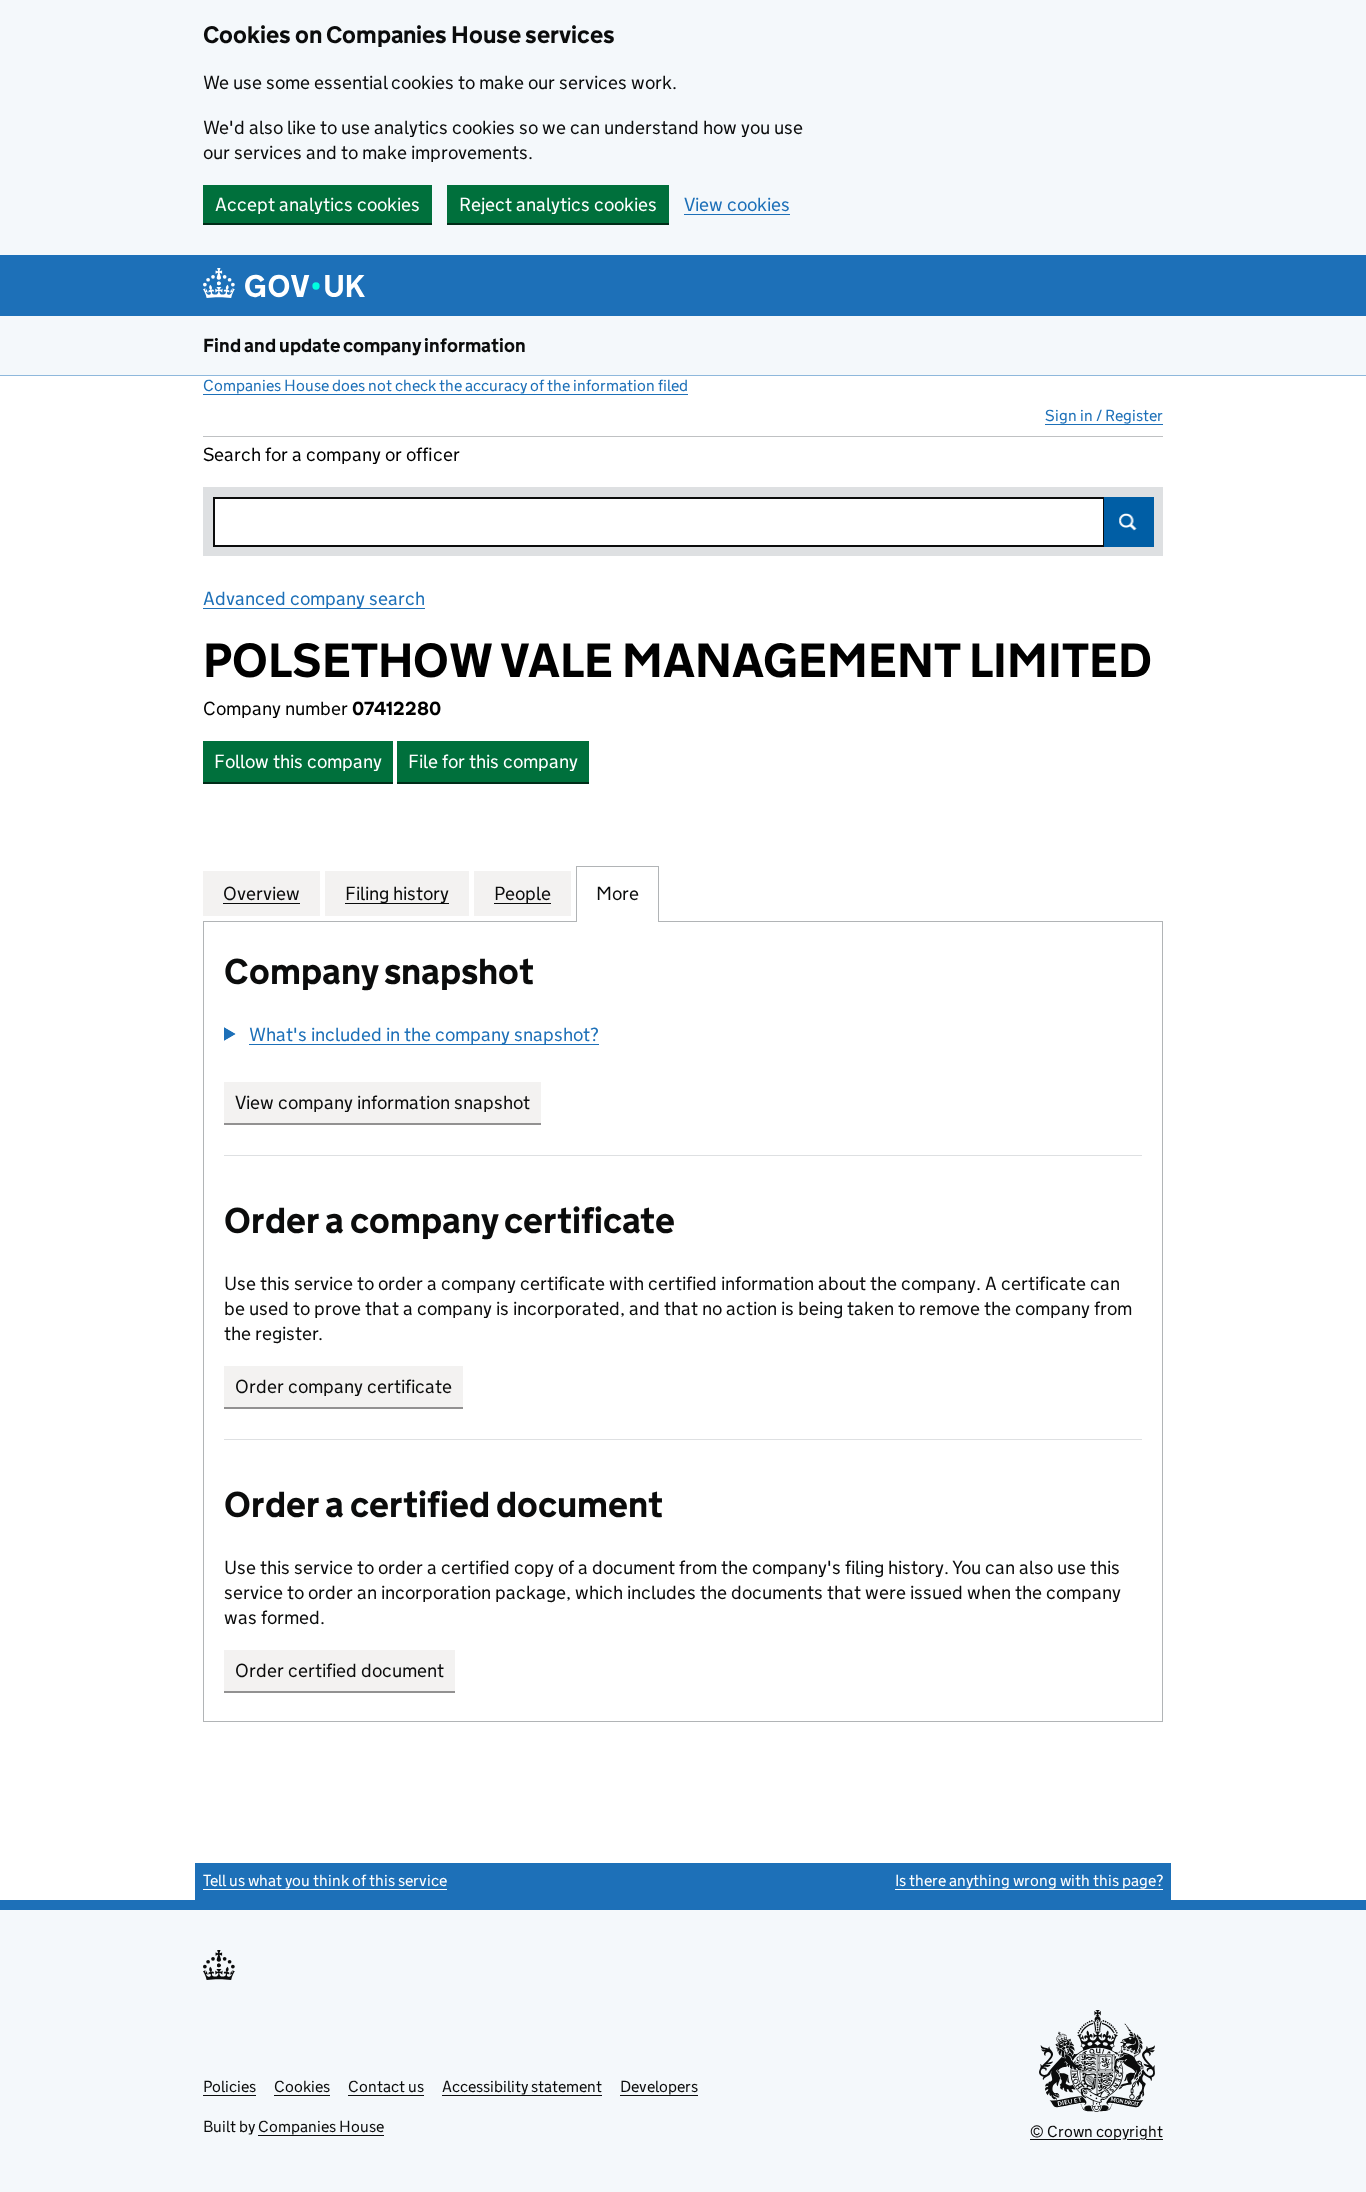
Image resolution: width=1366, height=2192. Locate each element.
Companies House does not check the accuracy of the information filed (445, 385)
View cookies (737, 204)
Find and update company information (364, 345)
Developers (659, 2086)
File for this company (493, 761)
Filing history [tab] (397, 893)
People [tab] (522, 893)
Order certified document (339, 1670)
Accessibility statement (522, 2086)
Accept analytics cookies (317, 204)
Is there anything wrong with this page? (1029, 1880)
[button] (411, 1034)
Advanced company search (314, 598)
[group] (683, 1037)
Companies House (321, 2126)
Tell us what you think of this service (325, 1880)
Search (1129, 522)
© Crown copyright (1096, 2131)
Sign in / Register (1104, 415)
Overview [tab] (261, 893)
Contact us (386, 2086)
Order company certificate (343, 1386)
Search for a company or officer (331, 454)
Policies (229, 2086)
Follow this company (298, 761)
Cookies (302, 2086)
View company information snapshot (388, 1102)
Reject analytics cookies (558, 204)
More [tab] (617, 893)
